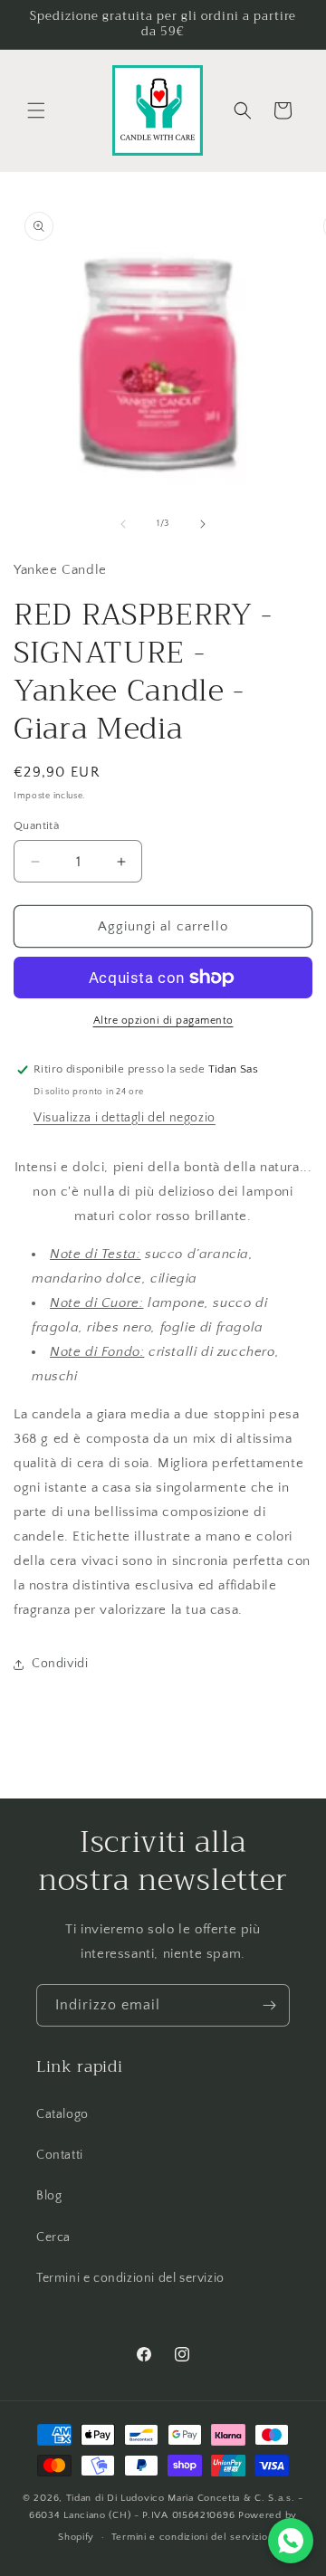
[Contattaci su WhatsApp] (291, 2541)
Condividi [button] (60, 1664)
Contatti (60, 2155)
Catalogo (62, 2114)
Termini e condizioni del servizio (130, 2278)
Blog (49, 2196)
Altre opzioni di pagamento (163, 1021)
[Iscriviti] (269, 2005)
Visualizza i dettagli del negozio (125, 1118)
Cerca (53, 2237)
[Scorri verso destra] (203, 524)
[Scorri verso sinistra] (123, 524)
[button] (36, 110)
